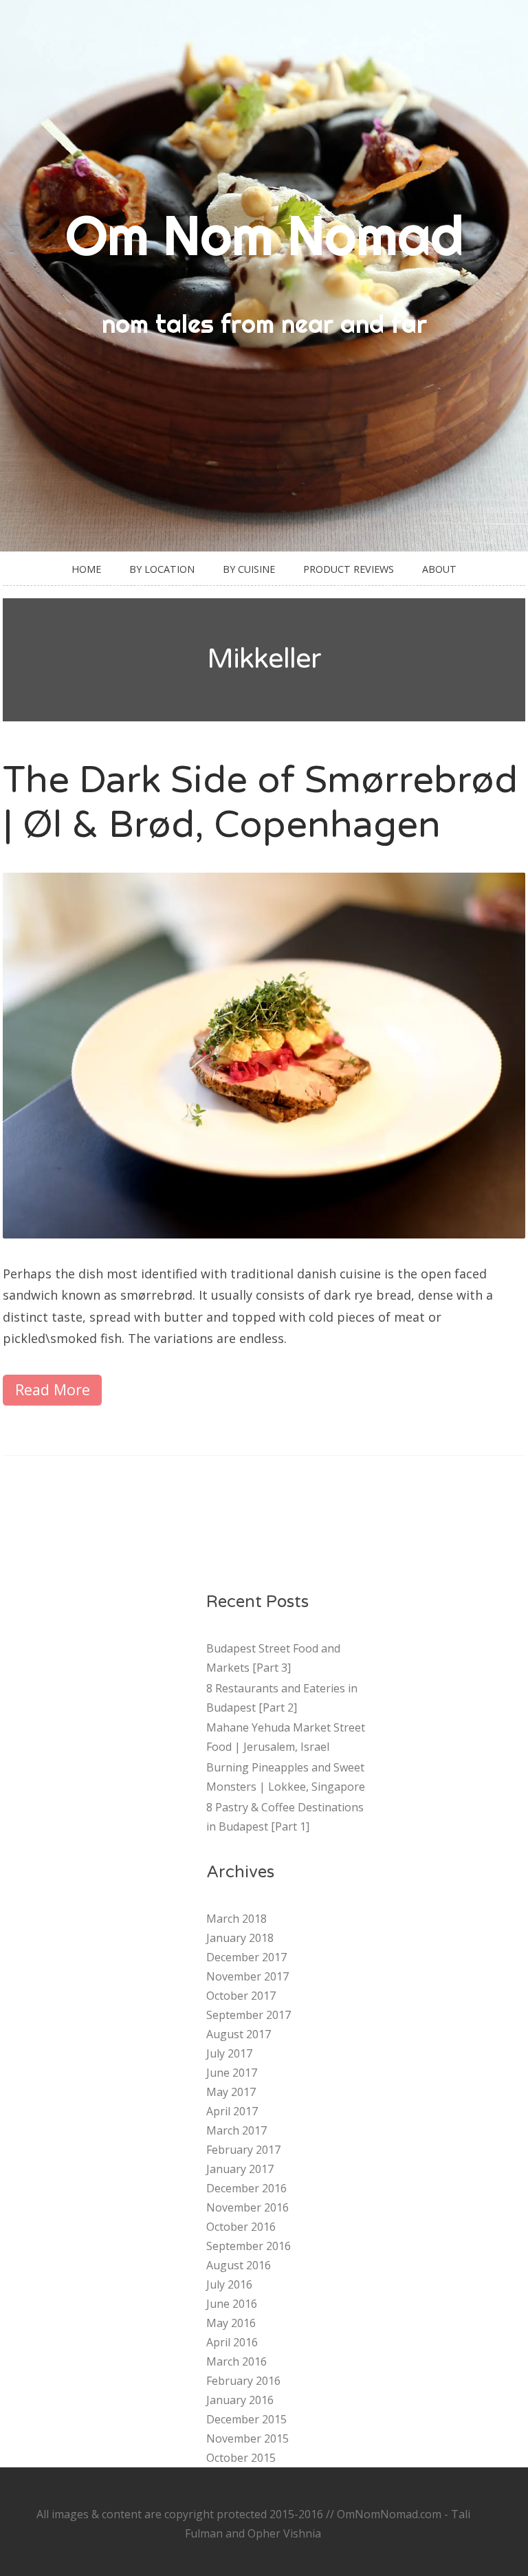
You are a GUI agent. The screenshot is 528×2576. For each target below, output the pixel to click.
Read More (53, 1389)
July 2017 (229, 2053)
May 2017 (231, 2092)
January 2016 (240, 2400)
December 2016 (246, 2188)
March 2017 (236, 2130)
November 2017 (247, 1976)
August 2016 (239, 2265)
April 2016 (232, 2342)
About (439, 569)
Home (86, 569)
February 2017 (243, 2150)
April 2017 (232, 2111)
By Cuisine (249, 569)
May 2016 (231, 2323)
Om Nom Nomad (264, 235)
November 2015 (247, 2438)
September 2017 (249, 2015)
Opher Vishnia (284, 2533)
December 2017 (246, 1957)
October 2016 (241, 2227)
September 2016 (249, 2246)
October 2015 (241, 2458)
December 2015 (246, 2419)
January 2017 (240, 2169)
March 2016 (236, 2361)
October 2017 (241, 1996)
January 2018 (240, 1938)
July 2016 (229, 2284)
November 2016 (247, 2207)
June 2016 (232, 2304)
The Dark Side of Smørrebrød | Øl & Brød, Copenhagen (260, 803)
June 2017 (232, 2073)
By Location (162, 569)
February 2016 (243, 2381)
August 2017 (239, 2034)
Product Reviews (349, 569)
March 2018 (236, 1919)
